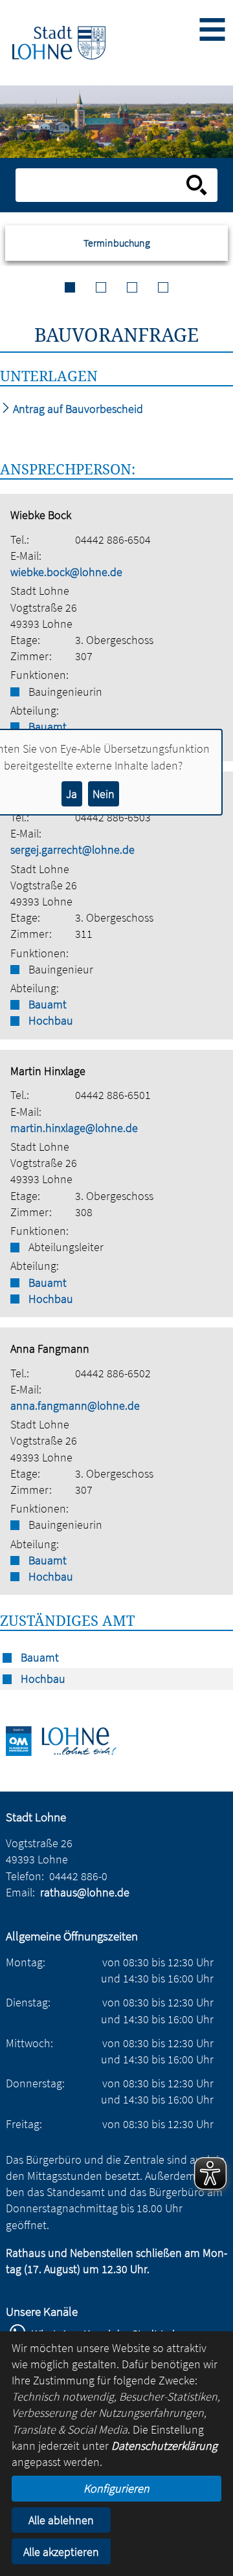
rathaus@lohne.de (85, 1892)
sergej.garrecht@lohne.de (72, 849)
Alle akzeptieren (61, 2552)
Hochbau (51, 1020)
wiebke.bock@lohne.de (66, 572)
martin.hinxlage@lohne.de (74, 1128)
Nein (104, 794)
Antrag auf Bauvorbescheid (77, 409)
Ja (72, 794)
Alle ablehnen (61, 2520)
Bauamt (48, 1004)
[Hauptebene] (59, 43)
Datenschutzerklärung (164, 2446)
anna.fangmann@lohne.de (75, 1405)
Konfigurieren (116, 2488)
